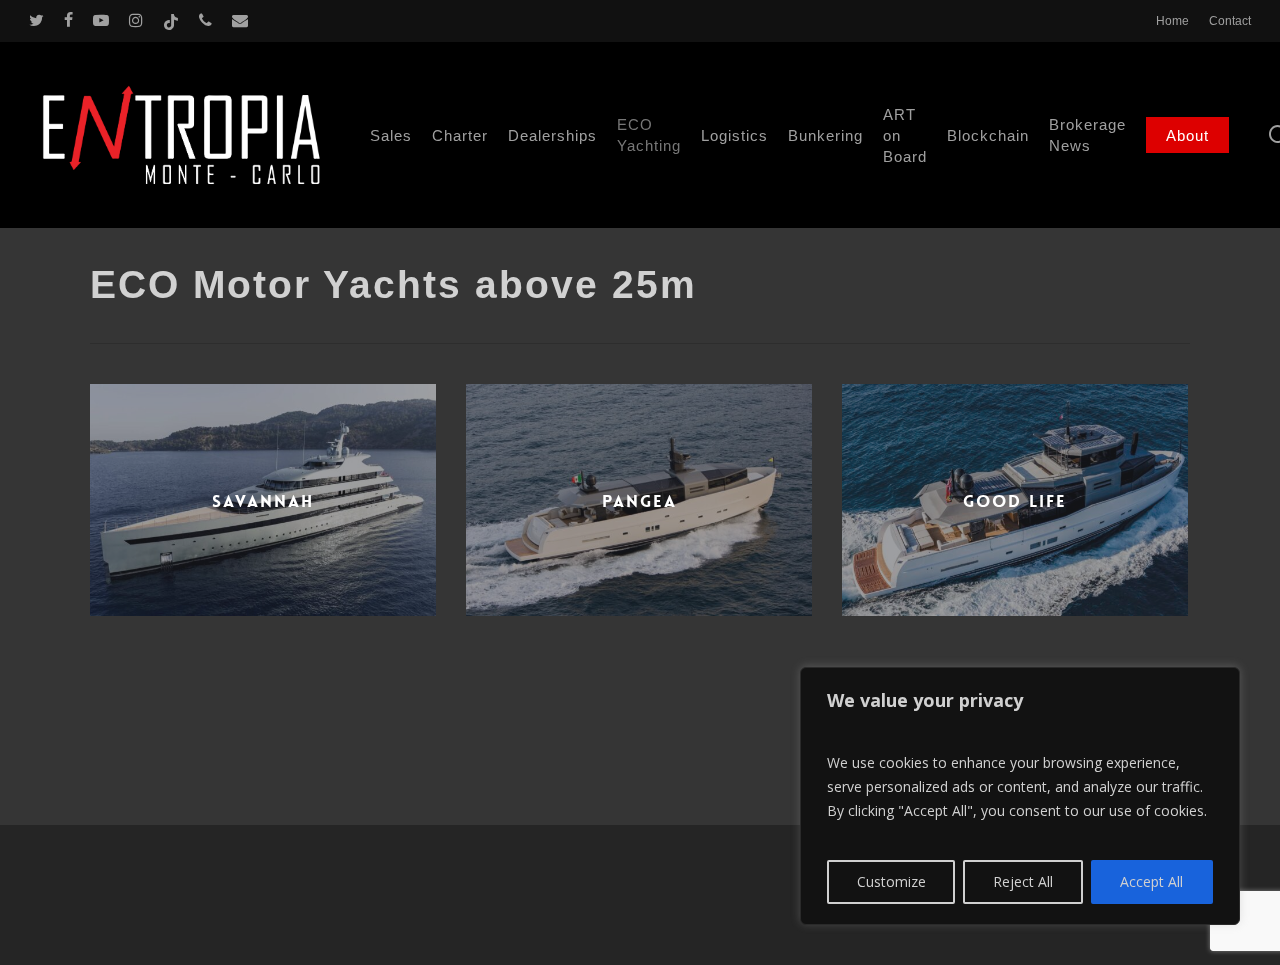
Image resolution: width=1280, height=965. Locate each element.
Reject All (1023, 881)
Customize (891, 881)
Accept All (1151, 881)
